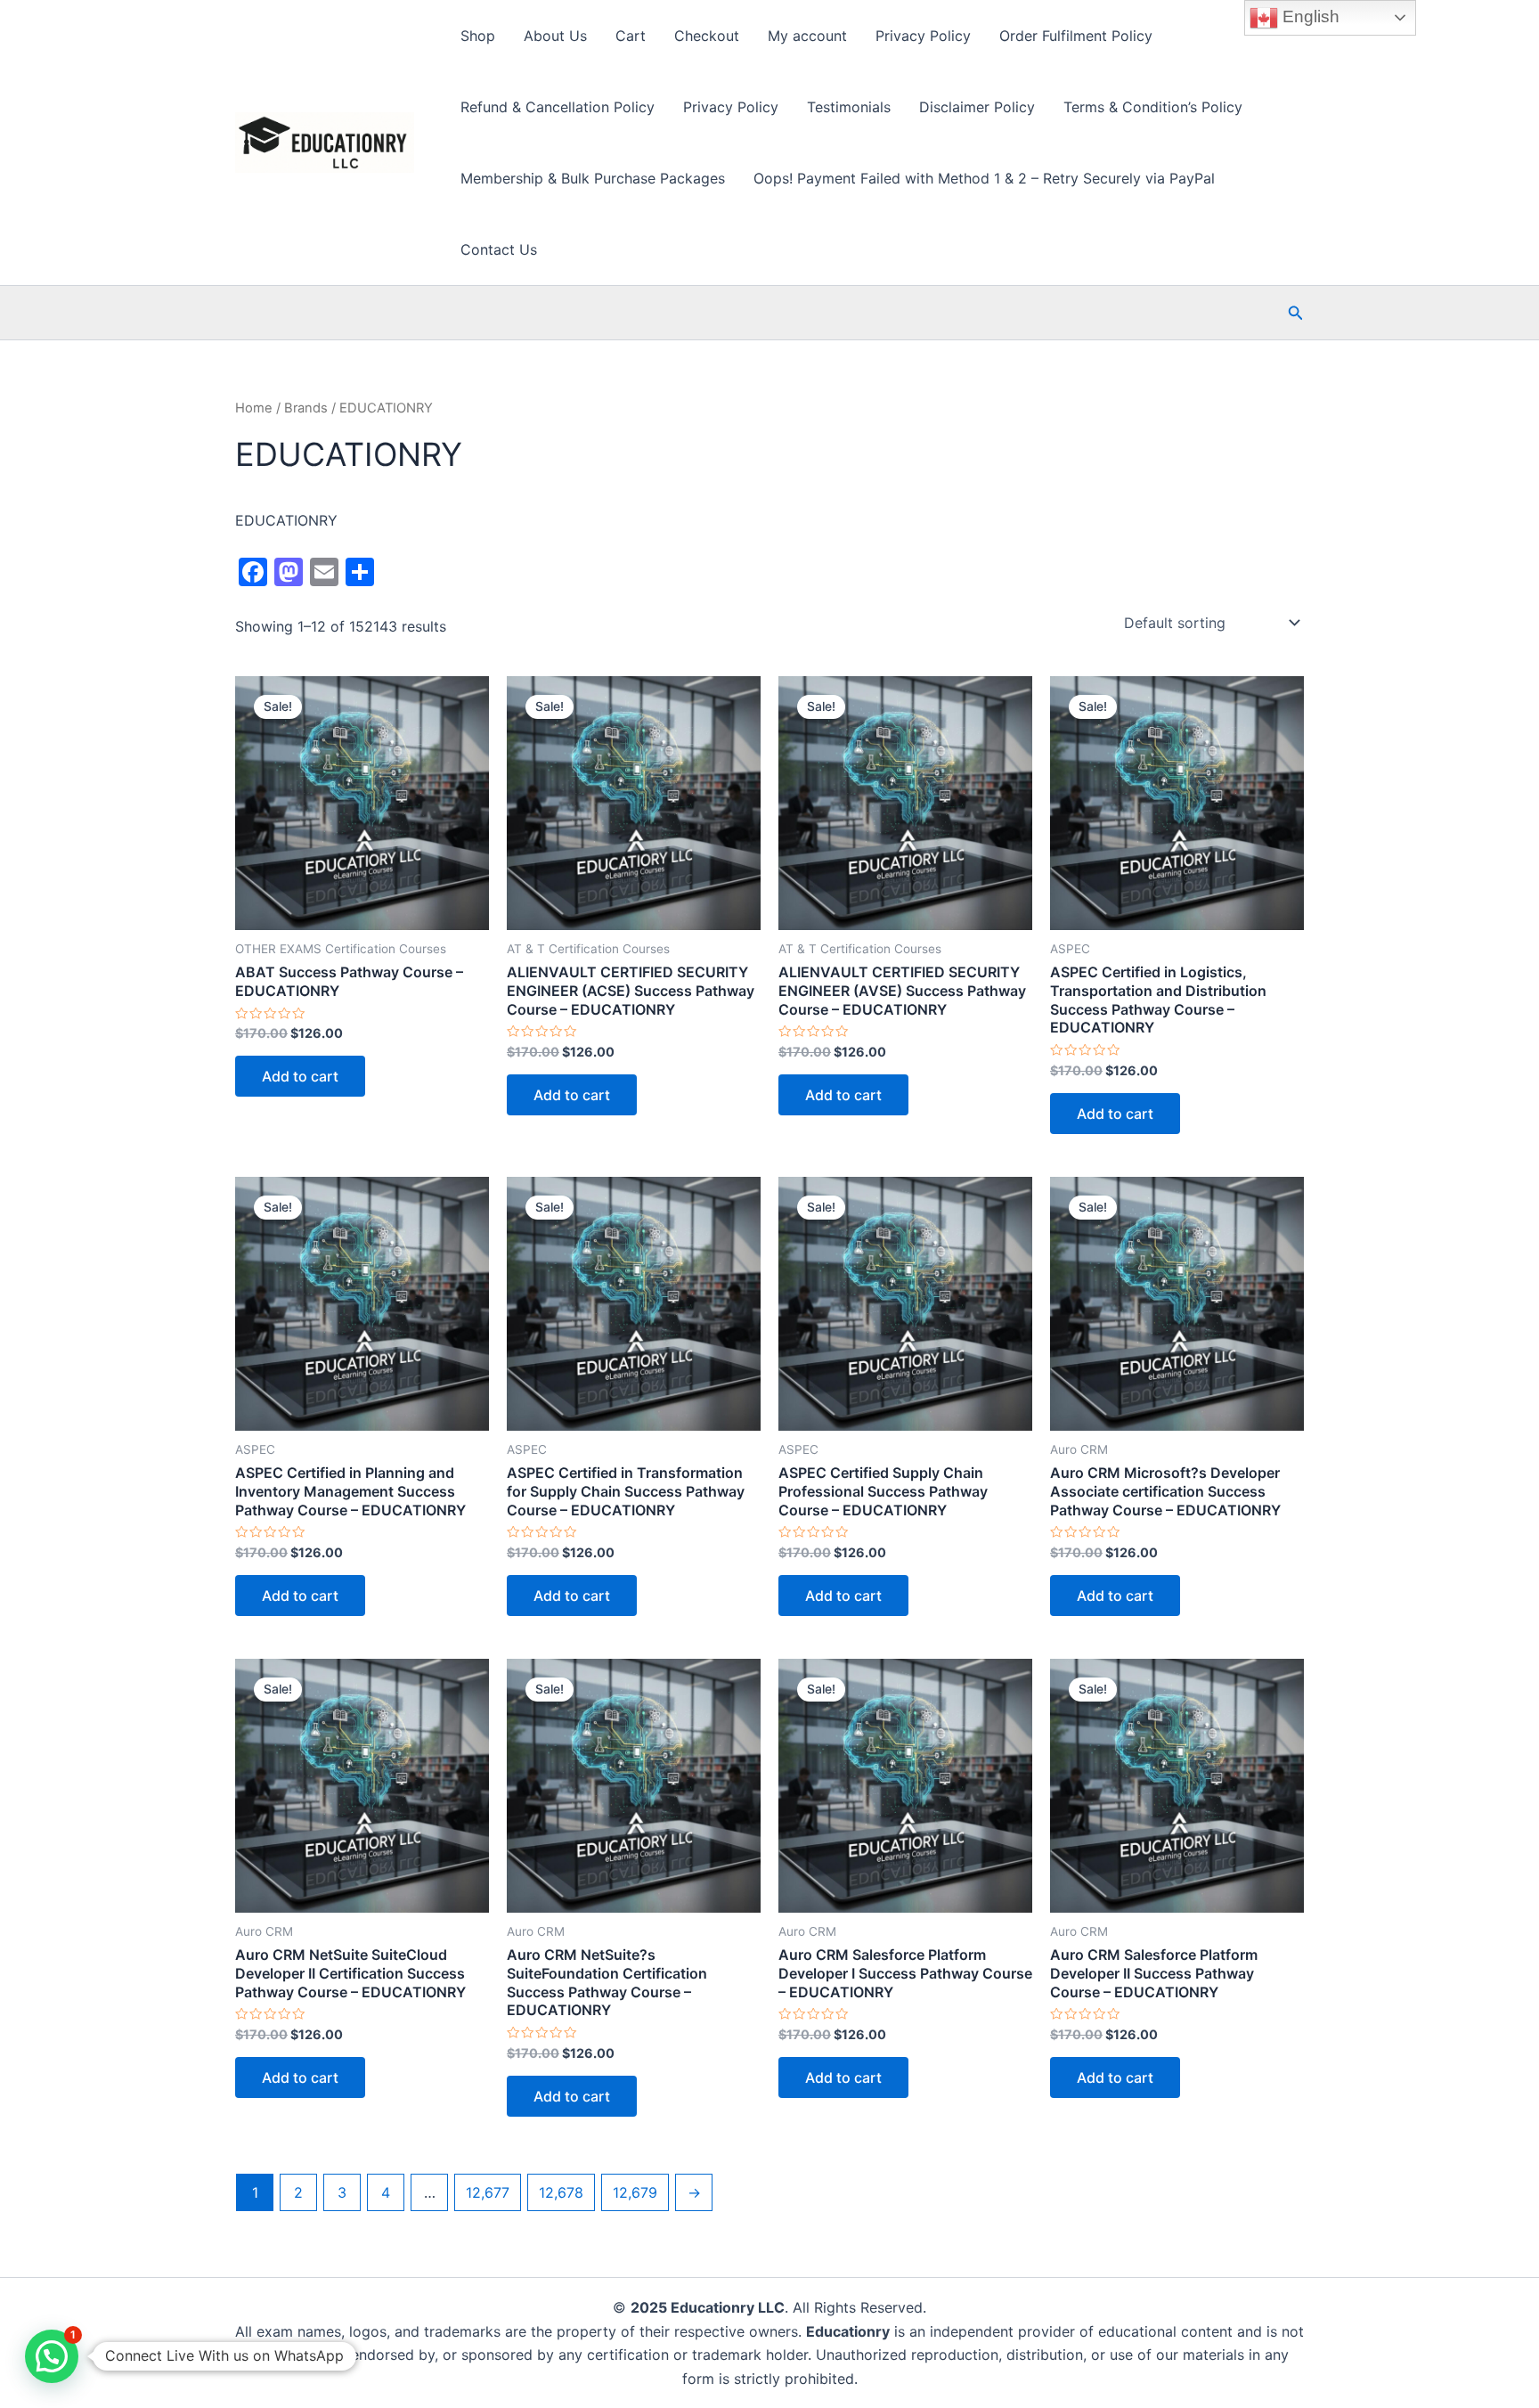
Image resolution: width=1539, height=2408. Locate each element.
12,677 (488, 2192)
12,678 (561, 2192)
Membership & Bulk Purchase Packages (593, 178)
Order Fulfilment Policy (1076, 36)
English (1309, 16)
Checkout (707, 36)
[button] (1296, 313)
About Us (555, 36)
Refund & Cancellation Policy (558, 107)
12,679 (635, 2192)
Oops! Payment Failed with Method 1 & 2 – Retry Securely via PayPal (984, 178)
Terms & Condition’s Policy (1153, 107)
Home (254, 408)
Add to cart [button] (300, 1076)
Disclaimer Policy (977, 107)
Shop (478, 36)
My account (807, 36)
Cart (631, 36)
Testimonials (849, 107)
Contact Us (499, 249)
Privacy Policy (923, 36)
